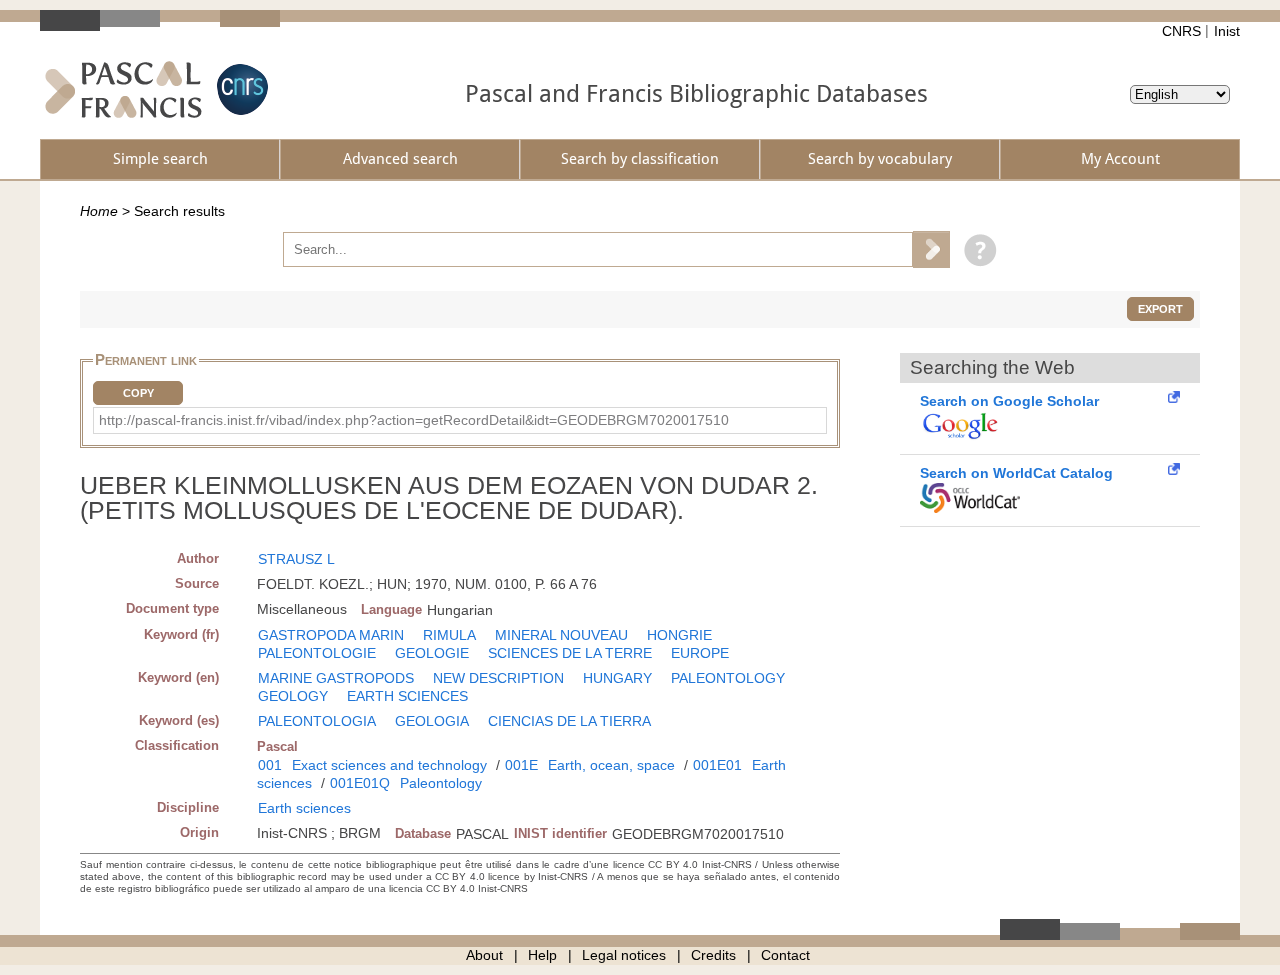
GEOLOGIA (432, 721)
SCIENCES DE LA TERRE (570, 653)
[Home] (123, 89)
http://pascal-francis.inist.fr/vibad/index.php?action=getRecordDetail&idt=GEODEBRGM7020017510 (414, 420)
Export (1160, 309)
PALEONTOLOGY (728, 678)
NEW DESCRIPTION (498, 678)
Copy (138, 393)
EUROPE (700, 653)
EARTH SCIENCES (407, 696)
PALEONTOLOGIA (317, 721)
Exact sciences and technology (389, 765)
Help (542, 955)
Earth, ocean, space (611, 765)
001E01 (717, 765)
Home (99, 211)
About (484, 955)
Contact (785, 955)
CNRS (1181, 31)
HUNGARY (617, 678)
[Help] (975, 249)
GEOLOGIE (432, 653)
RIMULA (449, 635)
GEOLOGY (293, 696)
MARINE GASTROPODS (336, 678)
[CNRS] (240, 89)
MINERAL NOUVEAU (561, 635)
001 (270, 765)
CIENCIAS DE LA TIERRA (569, 721)
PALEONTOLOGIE (317, 653)
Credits (713, 955)
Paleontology (441, 783)
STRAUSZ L (296, 559)
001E (521, 765)
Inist (1227, 31)
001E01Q (360, 783)
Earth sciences (304, 808)
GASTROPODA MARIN (331, 635)
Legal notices (624, 955)
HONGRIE (679, 635)
